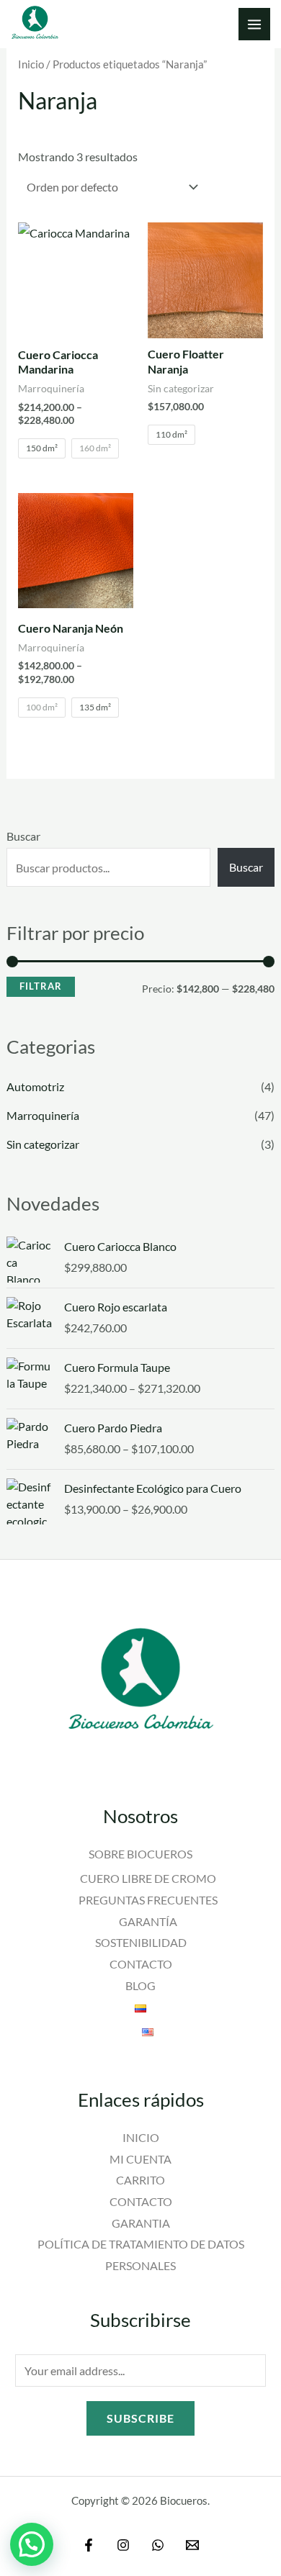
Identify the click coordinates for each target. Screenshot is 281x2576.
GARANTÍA (148, 1921)
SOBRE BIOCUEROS (140, 1854)
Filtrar (41, 986)
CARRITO (140, 2180)
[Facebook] (89, 2545)
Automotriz (35, 1086)
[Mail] (192, 2545)
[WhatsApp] (158, 2545)
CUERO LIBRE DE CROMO (148, 1878)
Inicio (31, 64)
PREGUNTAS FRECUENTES (148, 1900)
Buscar (23, 836)
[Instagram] (123, 2545)
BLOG (140, 1985)
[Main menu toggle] (254, 24)
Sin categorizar (43, 1144)
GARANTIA (141, 2223)
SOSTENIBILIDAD (141, 1942)
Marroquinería (43, 1115)
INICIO (141, 2137)
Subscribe (140, 2418)
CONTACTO (141, 1964)
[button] (32, 2544)
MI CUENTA (140, 2159)
